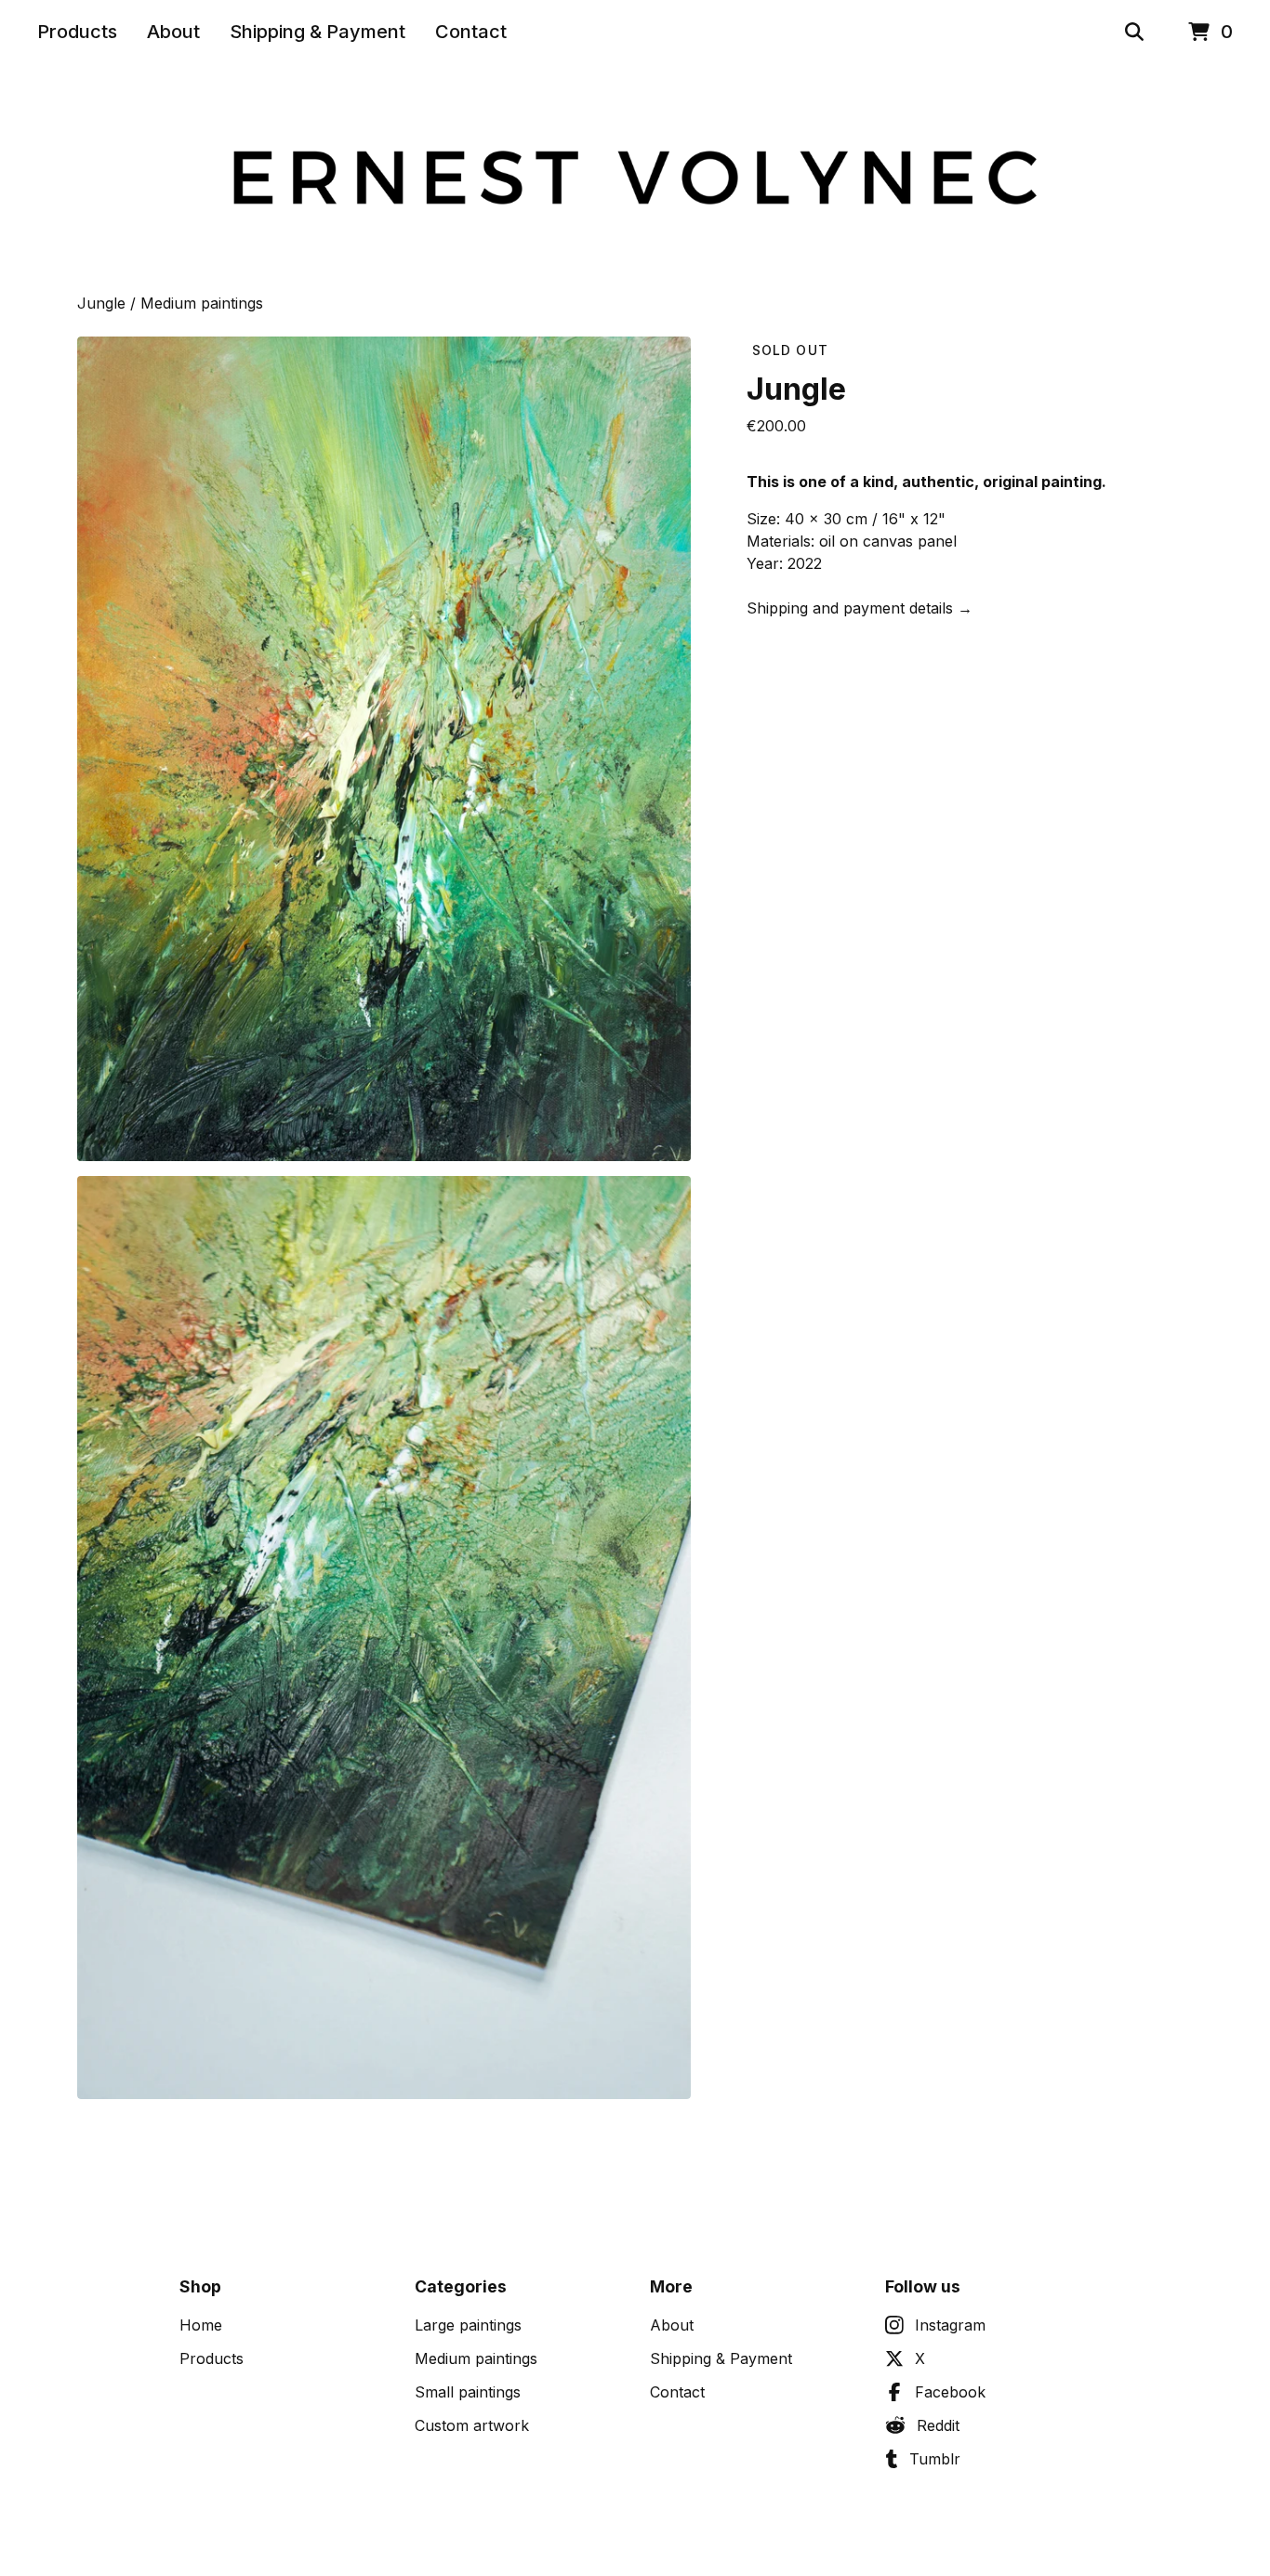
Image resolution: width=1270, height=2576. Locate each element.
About (173, 32)
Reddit (938, 2425)
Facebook (950, 2392)
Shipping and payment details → (860, 608)
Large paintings (468, 2325)
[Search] (1134, 32)
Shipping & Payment (317, 32)
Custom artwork (472, 2425)
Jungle (101, 303)
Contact (471, 32)
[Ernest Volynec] (635, 178)
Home (201, 2325)
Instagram (950, 2325)
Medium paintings (202, 303)
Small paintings (468, 2392)
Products (77, 32)
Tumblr (935, 2459)
